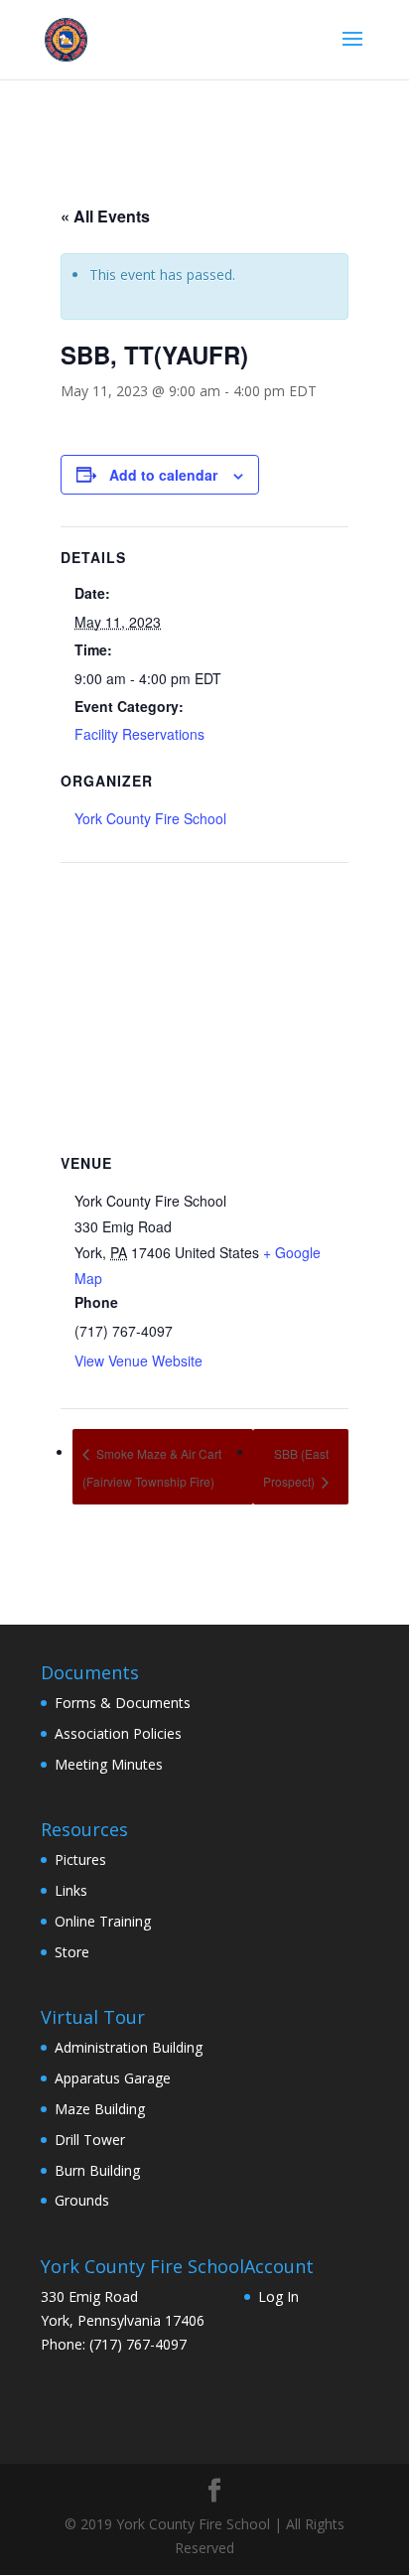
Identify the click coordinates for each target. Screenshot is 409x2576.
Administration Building (129, 2047)
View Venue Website (138, 1360)
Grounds (82, 2200)
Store (72, 1952)
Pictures (80, 1860)
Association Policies (118, 1733)
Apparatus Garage (113, 2078)
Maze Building (100, 2109)
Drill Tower (90, 2140)
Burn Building (97, 2170)
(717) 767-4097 (138, 2344)
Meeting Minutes (109, 1764)
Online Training (103, 1921)
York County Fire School (150, 818)
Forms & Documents (123, 1703)
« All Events (105, 216)
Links (71, 1890)
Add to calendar (163, 475)
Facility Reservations (139, 734)
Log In (278, 2296)
